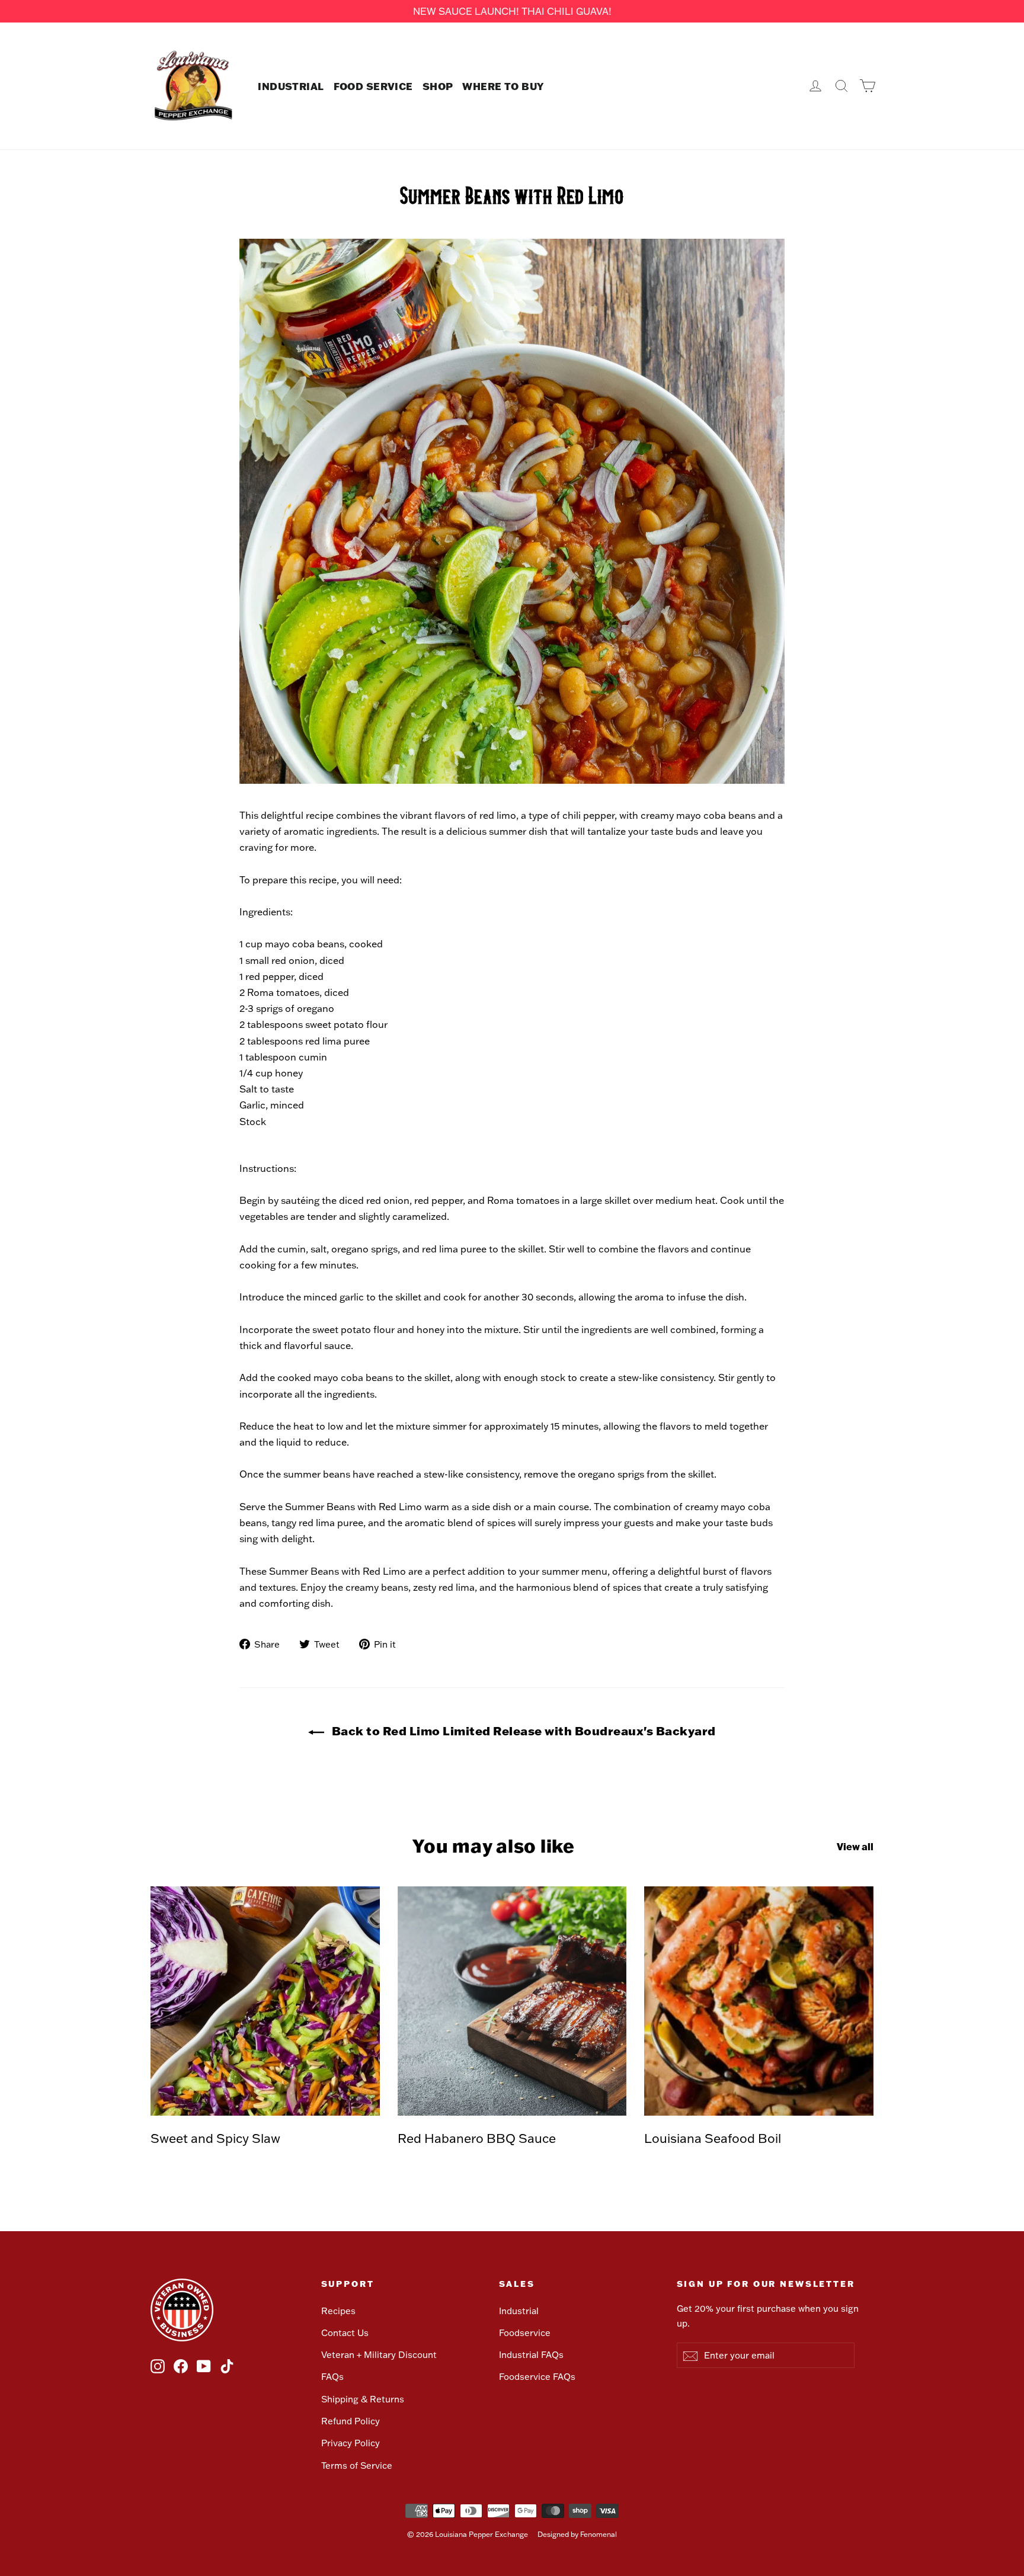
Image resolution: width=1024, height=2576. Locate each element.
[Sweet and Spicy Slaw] (265, 2001)
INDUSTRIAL (291, 86)
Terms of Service (357, 2466)
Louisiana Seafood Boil (713, 2138)
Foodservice (525, 2333)
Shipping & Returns (363, 2399)
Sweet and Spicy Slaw (215, 2138)
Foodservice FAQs (537, 2377)
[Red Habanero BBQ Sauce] (512, 2001)
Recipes (338, 2311)
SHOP (438, 86)
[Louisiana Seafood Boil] (759, 2001)
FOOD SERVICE (373, 86)
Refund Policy (351, 2421)
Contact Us (345, 2333)
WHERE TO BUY (503, 86)
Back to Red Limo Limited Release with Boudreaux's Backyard (522, 1731)
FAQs (332, 2377)
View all (855, 1846)
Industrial (519, 2311)
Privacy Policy (351, 2443)
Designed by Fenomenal (577, 2534)
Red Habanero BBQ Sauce (477, 2138)
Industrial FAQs (531, 2355)
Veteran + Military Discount (379, 2355)
